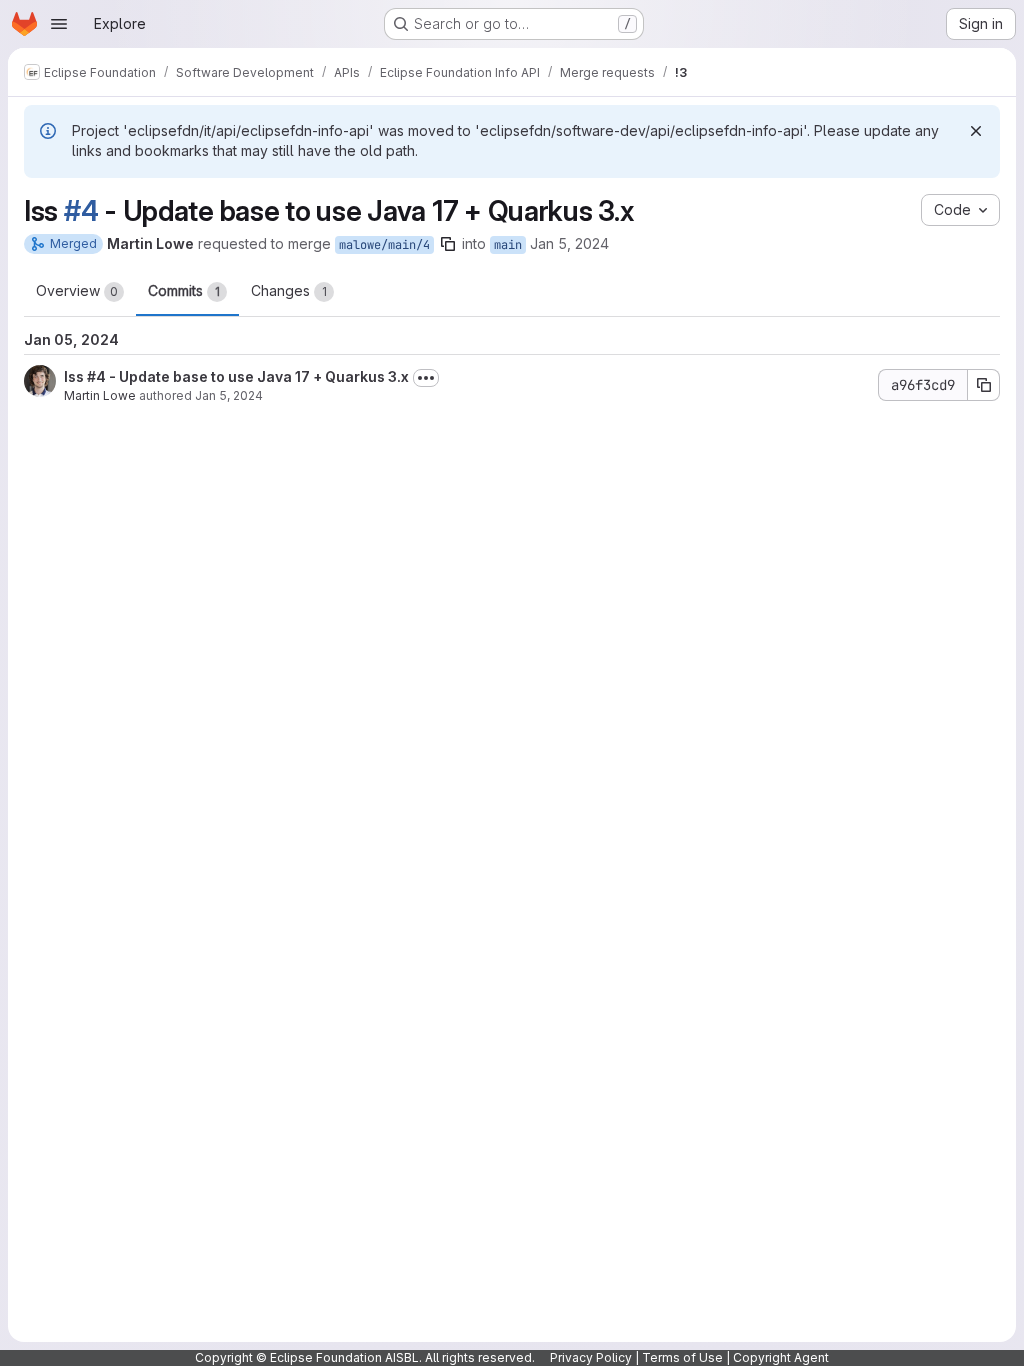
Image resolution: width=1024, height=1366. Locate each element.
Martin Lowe (100, 395)
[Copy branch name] (448, 244)
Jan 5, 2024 (569, 243)
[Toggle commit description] (426, 378)
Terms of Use (682, 1357)
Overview (77, 290)
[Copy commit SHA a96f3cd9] (984, 385)
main (508, 245)
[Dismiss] (976, 131)
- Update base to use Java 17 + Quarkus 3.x (257, 376)
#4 (81, 211)
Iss (75, 376)
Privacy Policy (591, 1357)
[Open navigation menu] (59, 24)
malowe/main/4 (384, 245)
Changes (289, 290)
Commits (184, 290)
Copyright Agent (781, 1357)
